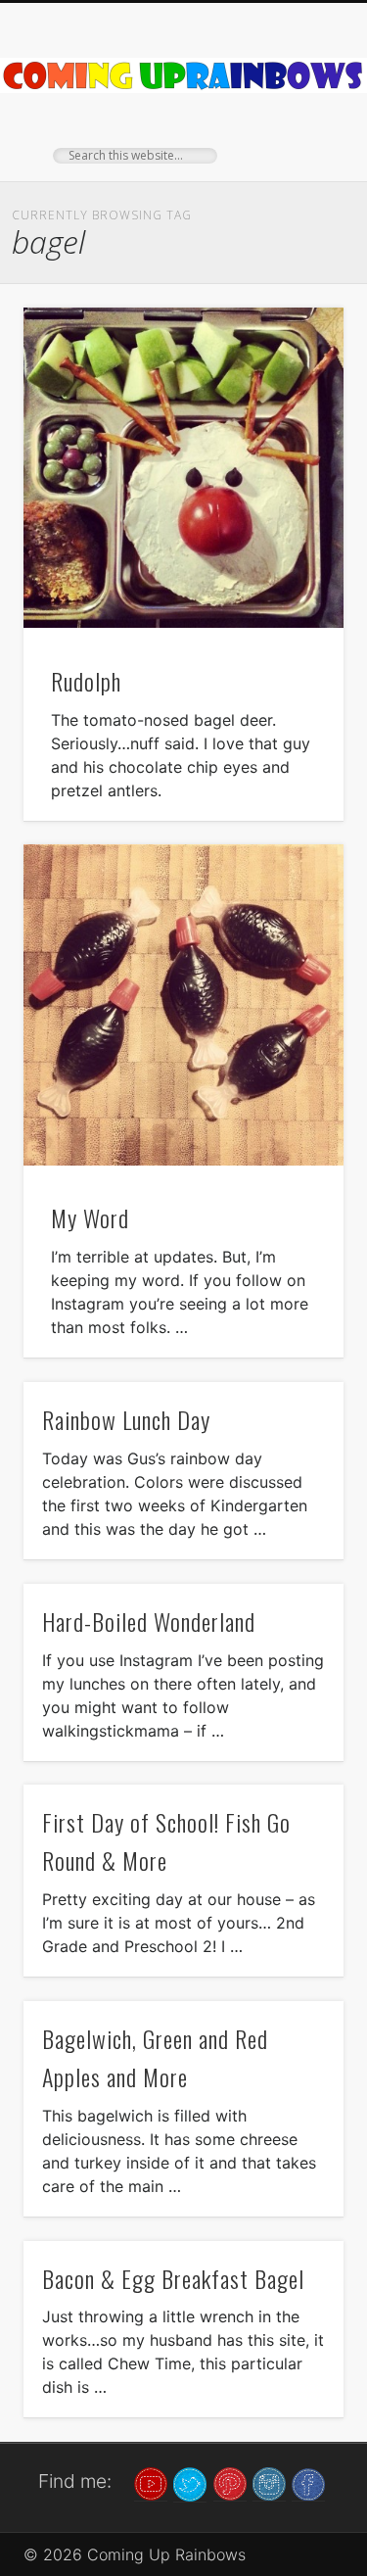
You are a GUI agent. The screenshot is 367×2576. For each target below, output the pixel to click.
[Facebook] (308, 2483)
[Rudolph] (183, 468)
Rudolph (86, 681)
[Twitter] (190, 2483)
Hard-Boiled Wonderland (149, 1621)
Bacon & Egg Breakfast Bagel (173, 2278)
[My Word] (183, 1004)
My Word (90, 1217)
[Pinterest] (230, 2483)
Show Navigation (297, 175)
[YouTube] (151, 2483)
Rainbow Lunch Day (126, 1419)
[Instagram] (269, 2483)
